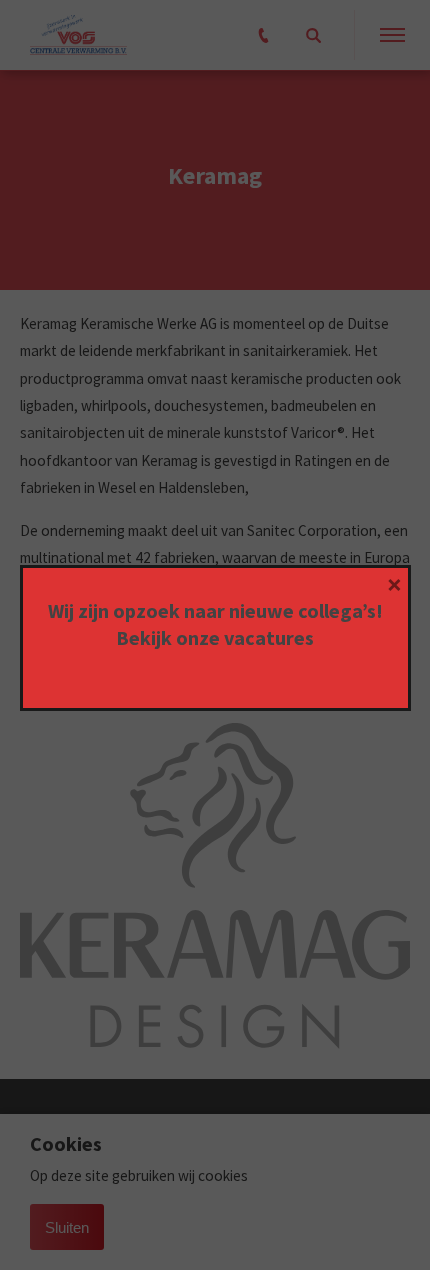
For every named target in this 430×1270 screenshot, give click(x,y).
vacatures (269, 637)
